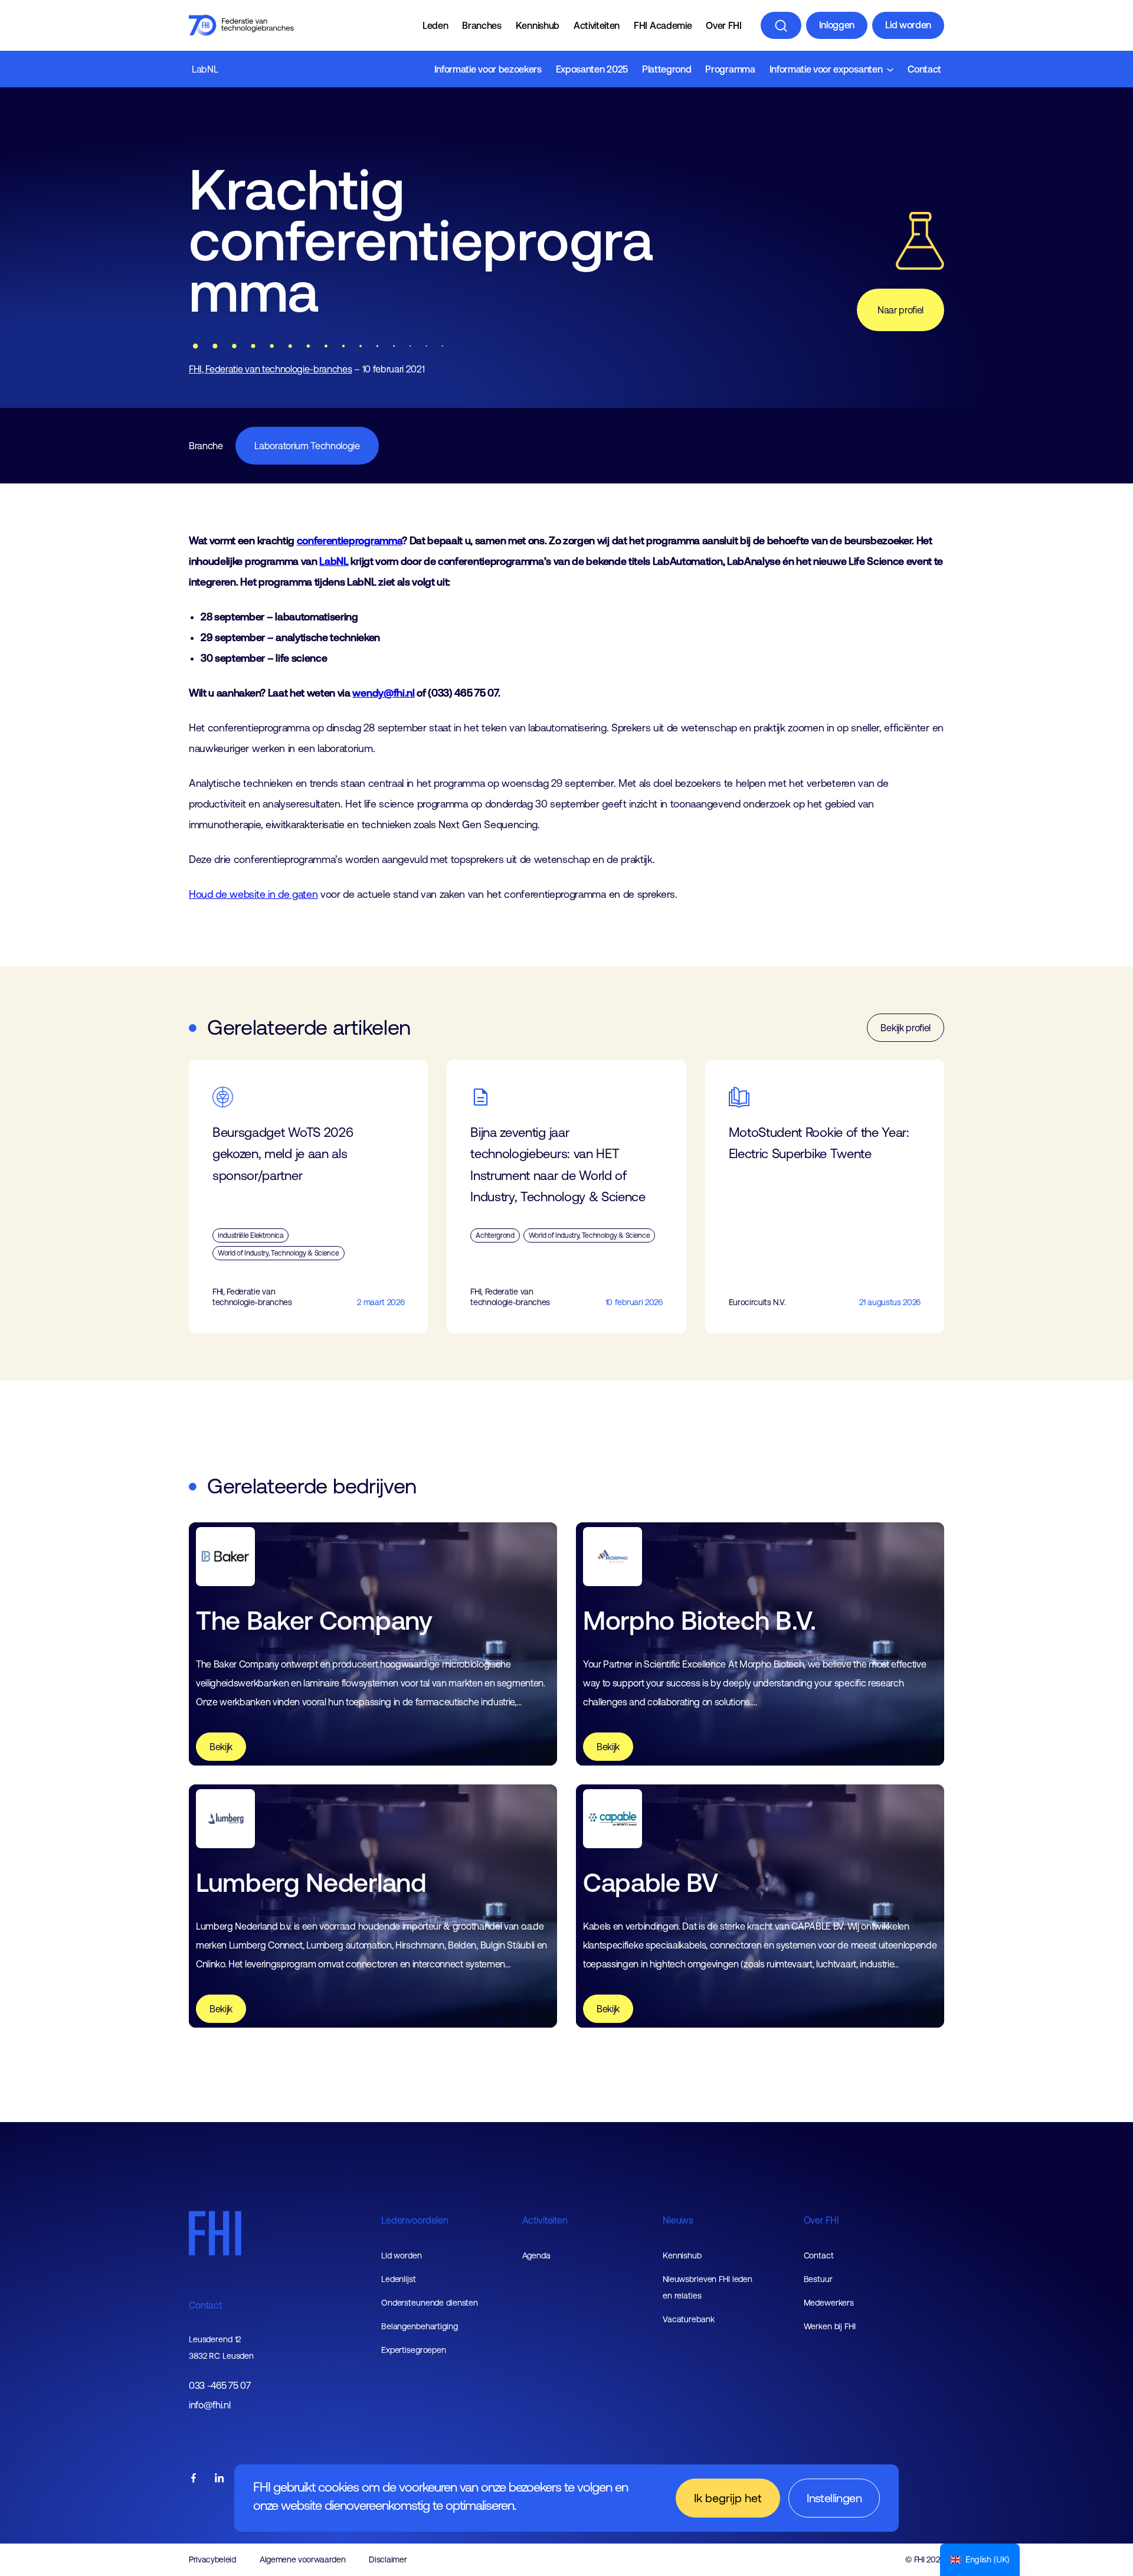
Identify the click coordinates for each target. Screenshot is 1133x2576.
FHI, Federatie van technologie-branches (271, 369)
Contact (924, 69)
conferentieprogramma (350, 541)
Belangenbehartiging (420, 2326)
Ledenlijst (399, 2279)
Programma (730, 69)
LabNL (205, 69)
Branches (482, 25)
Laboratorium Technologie (307, 446)
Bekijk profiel (906, 1028)
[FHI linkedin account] (220, 2479)
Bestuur (818, 2279)
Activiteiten (597, 25)
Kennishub (538, 25)
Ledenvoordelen (415, 2220)
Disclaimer (388, 2559)
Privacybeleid (212, 2559)
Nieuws (678, 2220)
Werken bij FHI (830, 2326)
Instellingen (834, 2498)
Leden (435, 25)
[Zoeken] (781, 25)
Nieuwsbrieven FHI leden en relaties (708, 2287)
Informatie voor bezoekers (488, 69)
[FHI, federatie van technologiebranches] (241, 25)
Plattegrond (667, 69)
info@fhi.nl (209, 2405)
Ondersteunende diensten (430, 2303)
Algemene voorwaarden (303, 2559)
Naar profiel (900, 310)
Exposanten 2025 (592, 69)
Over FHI (723, 25)
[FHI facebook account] (194, 2479)
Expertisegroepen (414, 2350)
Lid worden (908, 25)
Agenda (536, 2255)
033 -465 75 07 (220, 2386)
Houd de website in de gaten (253, 894)
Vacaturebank (689, 2319)
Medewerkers (829, 2303)
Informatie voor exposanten (826, 69)
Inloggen (837, 25)
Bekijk (221, 1747)
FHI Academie (663, 25)
